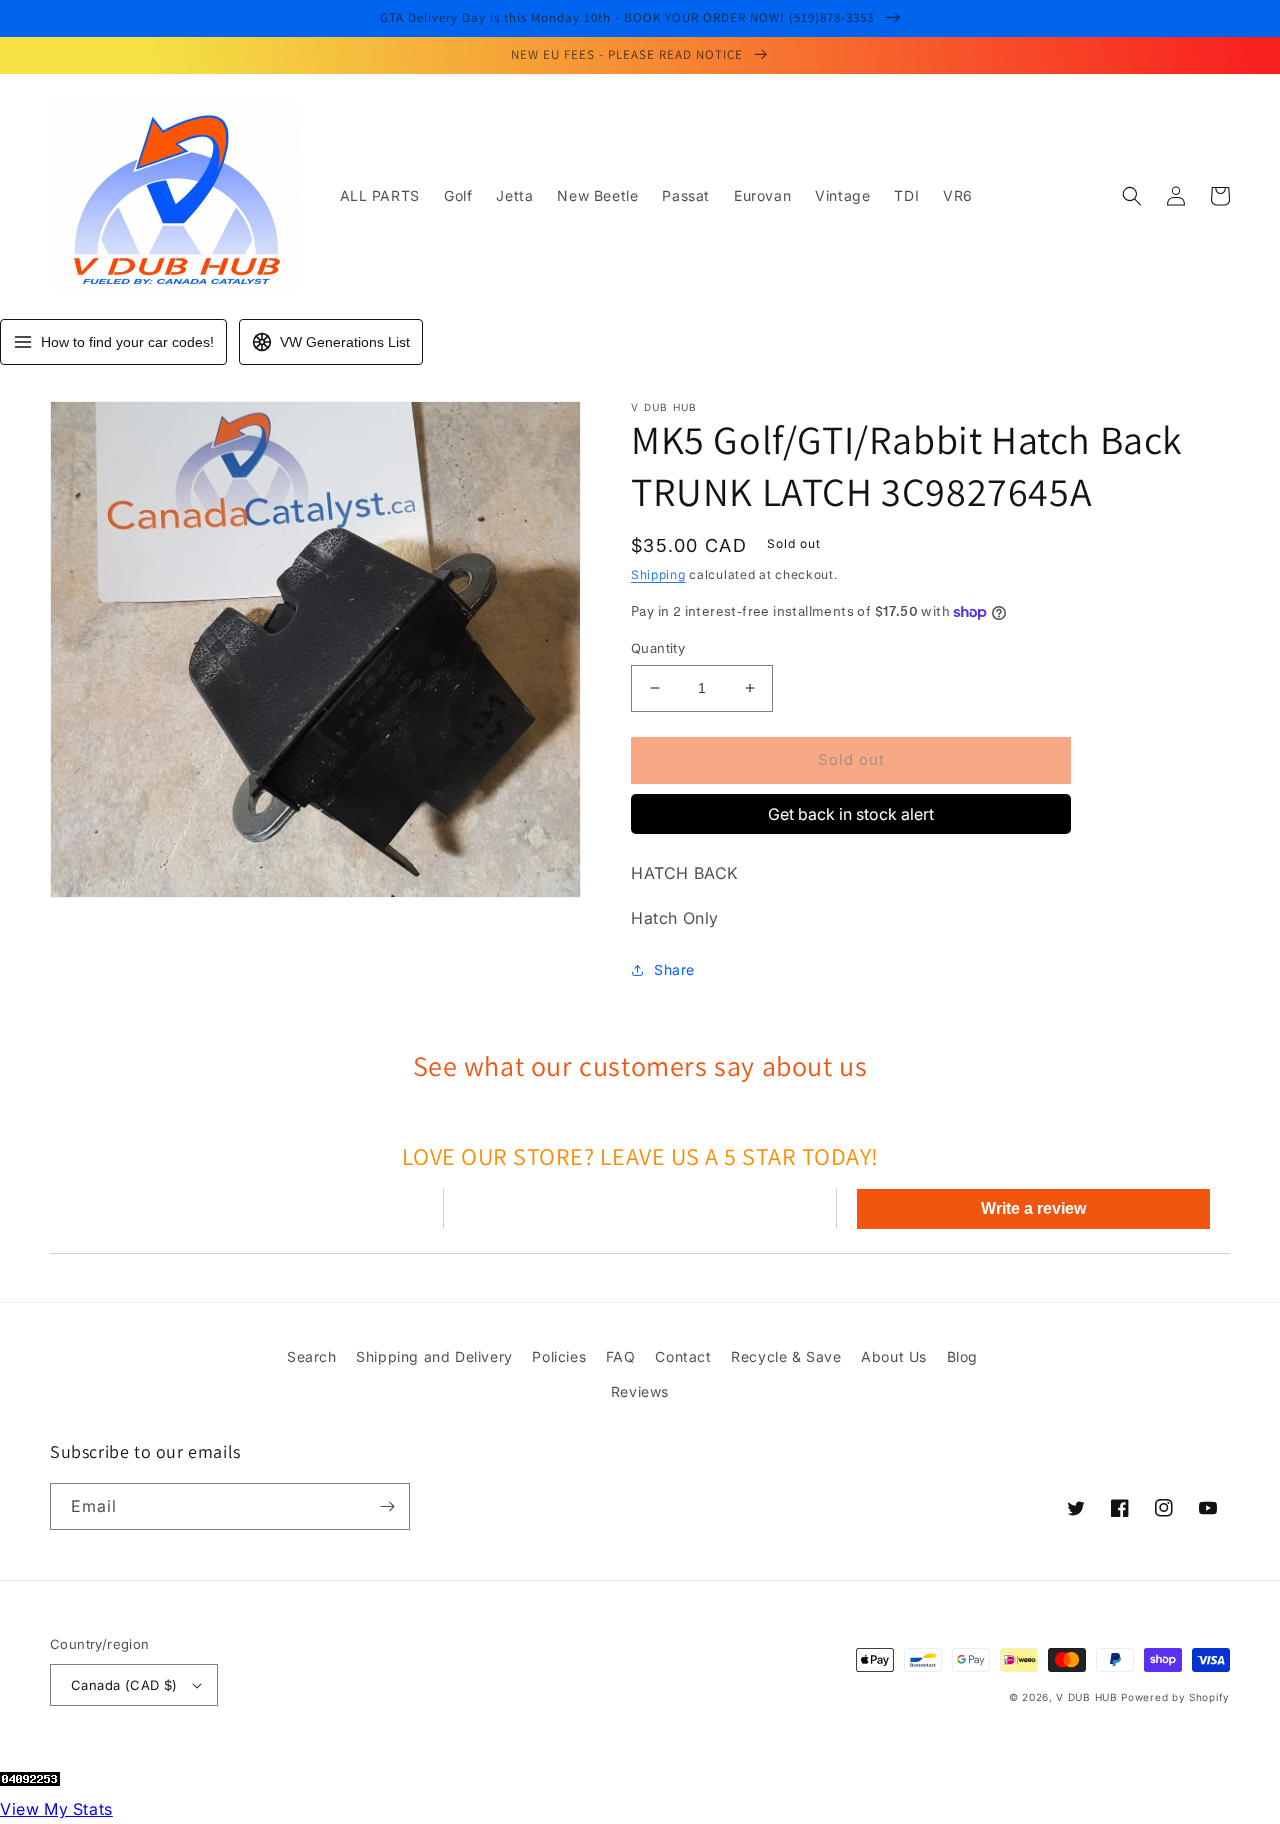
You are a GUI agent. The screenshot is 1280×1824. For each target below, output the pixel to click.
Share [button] (674, 969)
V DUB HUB (1086, 1697)
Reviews (640, 1391)
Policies (559, 1356)
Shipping (658, 574)
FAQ (621, 1356)
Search (312, 1356)
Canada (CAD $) (124, 1685)
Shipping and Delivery (434, 1356)
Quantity (658, 648)
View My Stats (56, 1809)
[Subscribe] (387, 1506)
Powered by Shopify (1175, 1697)
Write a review (1033, 1208)
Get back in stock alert (851, 814)
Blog (962, 1356)
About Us (894, 1356)
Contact (683, 1356)
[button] (1132, 196)
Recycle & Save (786, 1356)
